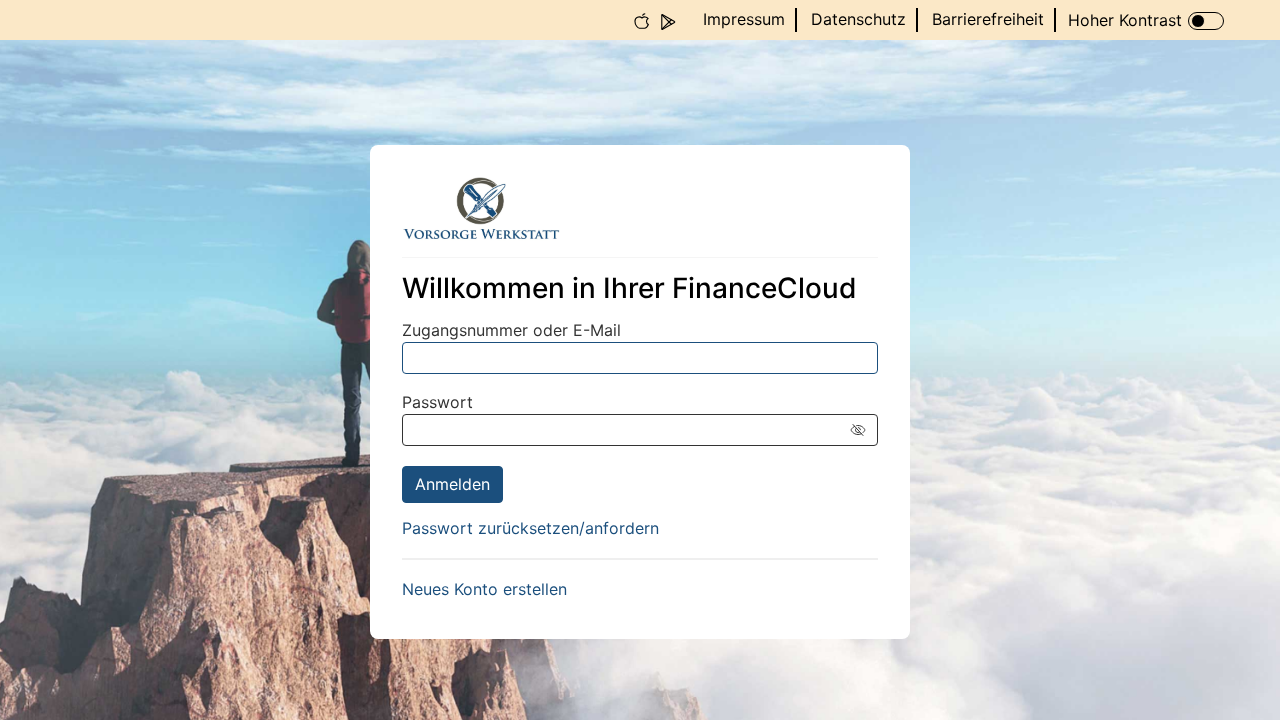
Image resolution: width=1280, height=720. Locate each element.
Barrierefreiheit (988, 19)
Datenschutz (858, 19)
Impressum (744, 19)
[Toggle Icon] (1206, 21)
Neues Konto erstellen (484, 589)
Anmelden (452, 484)
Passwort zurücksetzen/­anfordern (530, 528)
